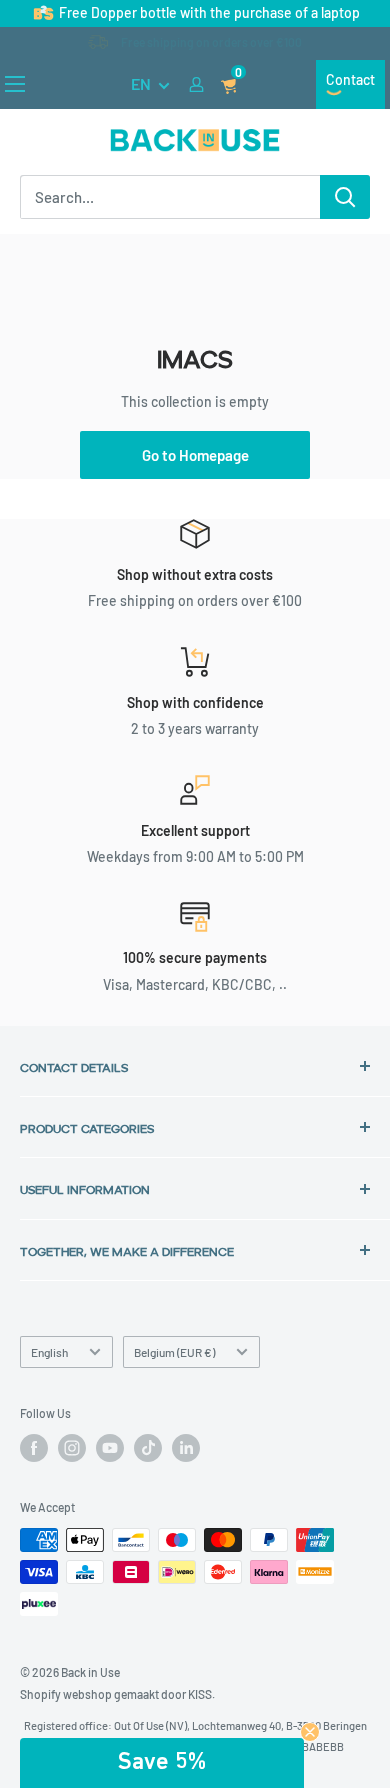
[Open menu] (15, 84)
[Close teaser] (310, 1732)
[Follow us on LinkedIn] (186, 1448)
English (49, 1352)
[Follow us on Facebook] (34, 1448)
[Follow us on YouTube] (110, 1448)
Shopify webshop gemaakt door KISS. (117, 1694)
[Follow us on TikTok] (148, 1448)
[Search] (345, 197)
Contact (350, 79)
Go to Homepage (195, 455)
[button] (162, 1763)
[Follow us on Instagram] (72, 1448)
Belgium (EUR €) (174, 1352)
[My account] (196, 84)
